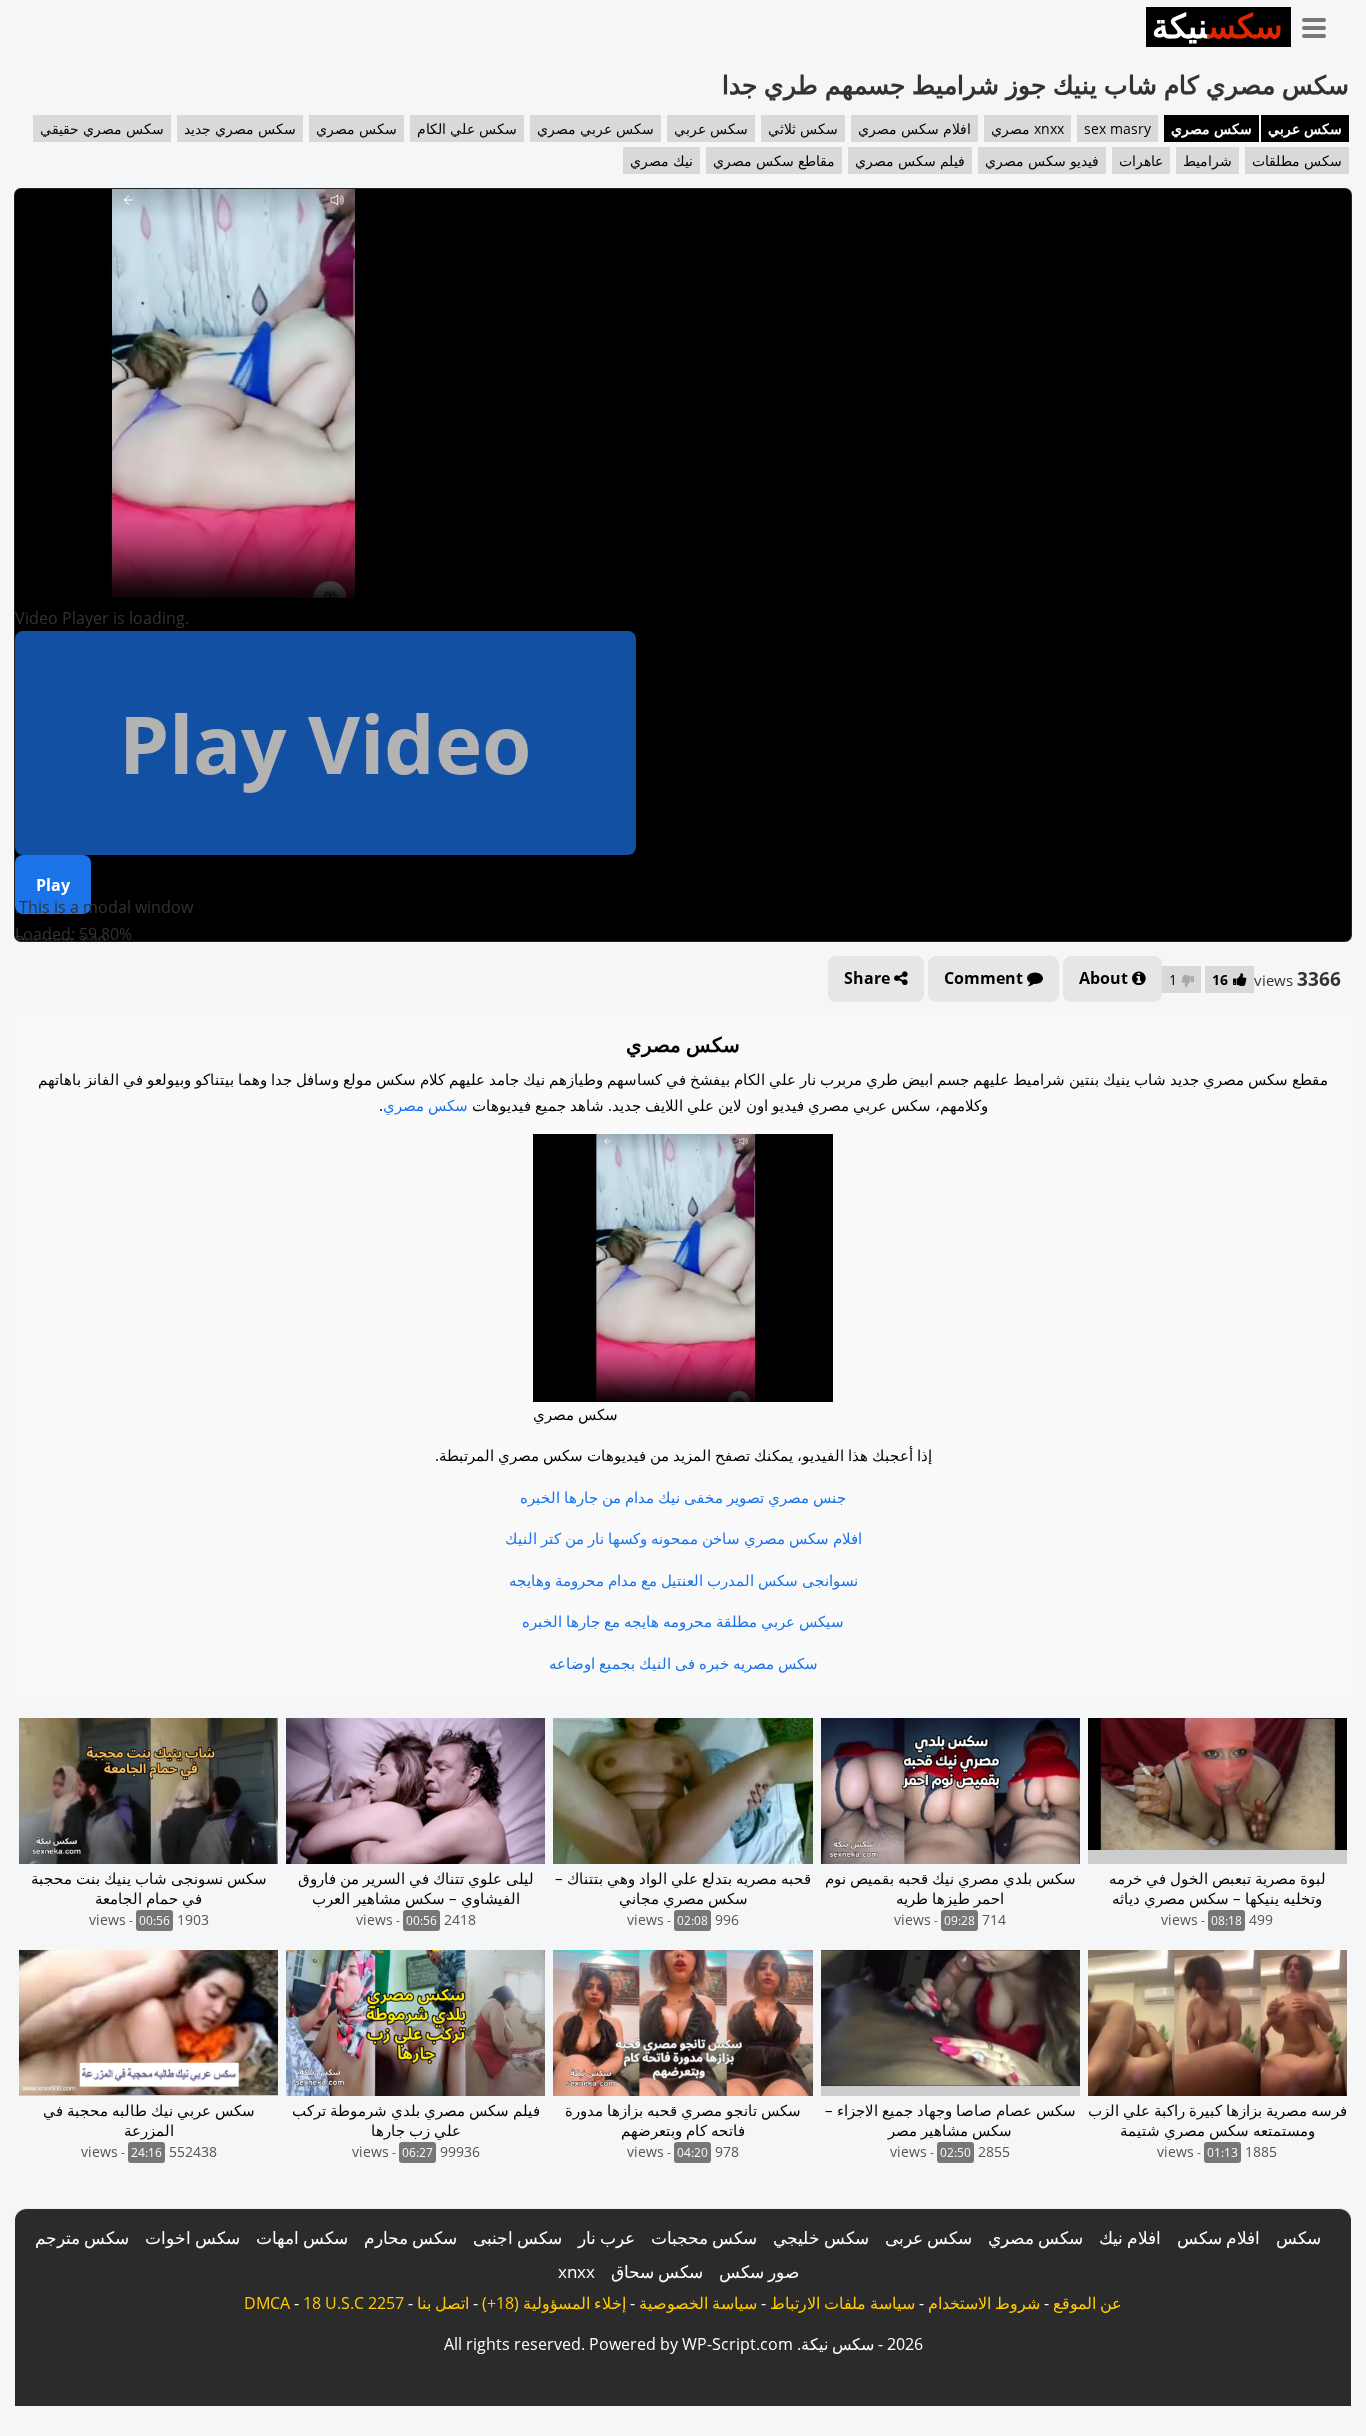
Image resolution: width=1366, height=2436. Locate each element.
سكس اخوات (192, 2237)
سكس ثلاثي (803, 128)
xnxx (576, 2271)
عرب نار (606, 2237)
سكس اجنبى (517, 2237)
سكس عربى (928, 2237)
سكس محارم (410, 2237)
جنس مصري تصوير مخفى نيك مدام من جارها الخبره (683, 1497)
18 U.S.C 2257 (353, 2303)
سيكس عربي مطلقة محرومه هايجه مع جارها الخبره (683, 1621)
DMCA (267, 2303)
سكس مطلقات (1297, 160)
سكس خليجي (821, 2237)
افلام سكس (1218, 2237)
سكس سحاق (657, 2271)
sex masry (1117, 128)
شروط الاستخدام (984, 2303)
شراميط (1207, 160)
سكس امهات (302, 2237)
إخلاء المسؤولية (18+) (554, 2303)
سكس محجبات (704, 2237)
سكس (1298, 2237)
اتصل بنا (443, 2303)
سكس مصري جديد (240, 128)
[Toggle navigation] (1321, 24)
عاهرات (1141, 160)
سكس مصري (1211, 128)
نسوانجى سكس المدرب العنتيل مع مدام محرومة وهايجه (683, 1580)
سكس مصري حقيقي (102, 128)
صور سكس (759, 2271)
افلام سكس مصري (914, 128)
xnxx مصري (1027, 128)
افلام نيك (1130, 2237)
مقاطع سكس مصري (774, 160)
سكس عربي (1305, 128)
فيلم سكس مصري (910, 160)
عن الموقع (1087, 2303)
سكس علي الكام (467, 128)
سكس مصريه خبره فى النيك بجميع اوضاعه (683, 1663)
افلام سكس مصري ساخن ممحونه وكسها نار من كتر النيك (683, 1538)
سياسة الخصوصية (698, 2303)
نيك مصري (661, 160)
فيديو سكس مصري (1042, 160)
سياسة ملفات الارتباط (842, 2303)
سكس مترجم (82, 2237)
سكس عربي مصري (595, 128)
